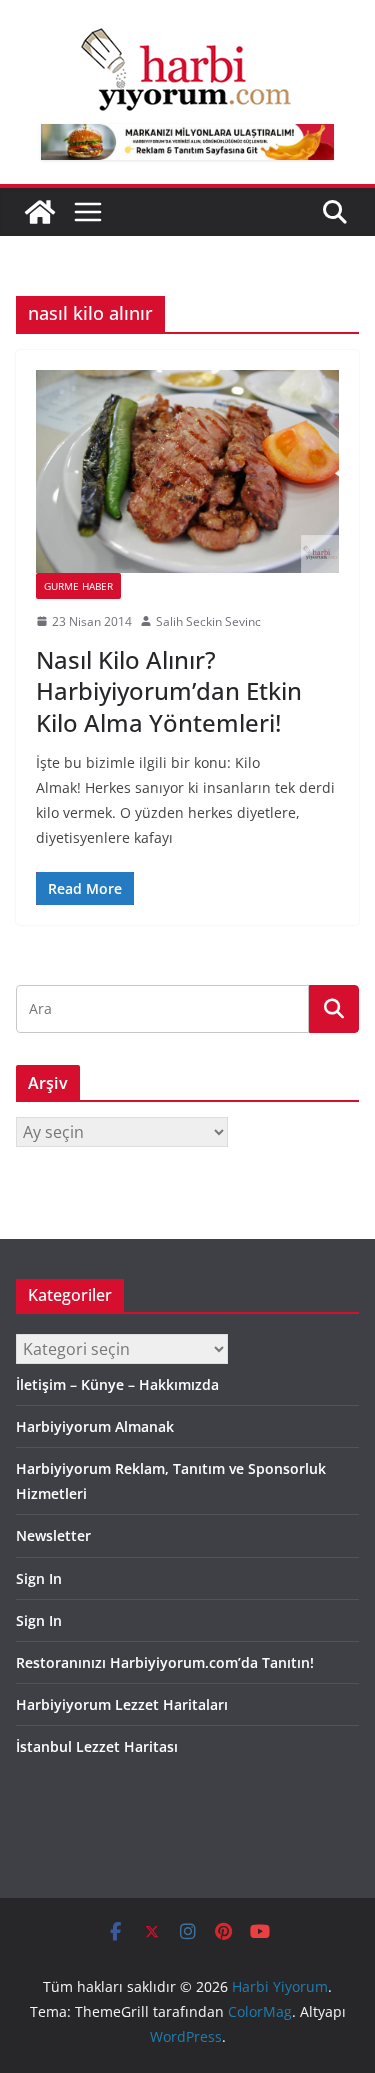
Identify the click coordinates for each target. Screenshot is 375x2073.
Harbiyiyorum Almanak (95, 1426)
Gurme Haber (78, 586)
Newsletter (53, 1535)
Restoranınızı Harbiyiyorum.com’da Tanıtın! (165, 1662)
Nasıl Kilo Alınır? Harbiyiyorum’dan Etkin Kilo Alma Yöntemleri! (169, 690)
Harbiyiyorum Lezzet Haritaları (122, 1704)
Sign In (39, 1578)
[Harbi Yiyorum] (40, 212)
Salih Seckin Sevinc (208, 621)
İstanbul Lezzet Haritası (97, 1746)
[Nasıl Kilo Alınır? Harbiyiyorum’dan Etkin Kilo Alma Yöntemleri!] (187, 471)
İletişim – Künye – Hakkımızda (117, 1384)
